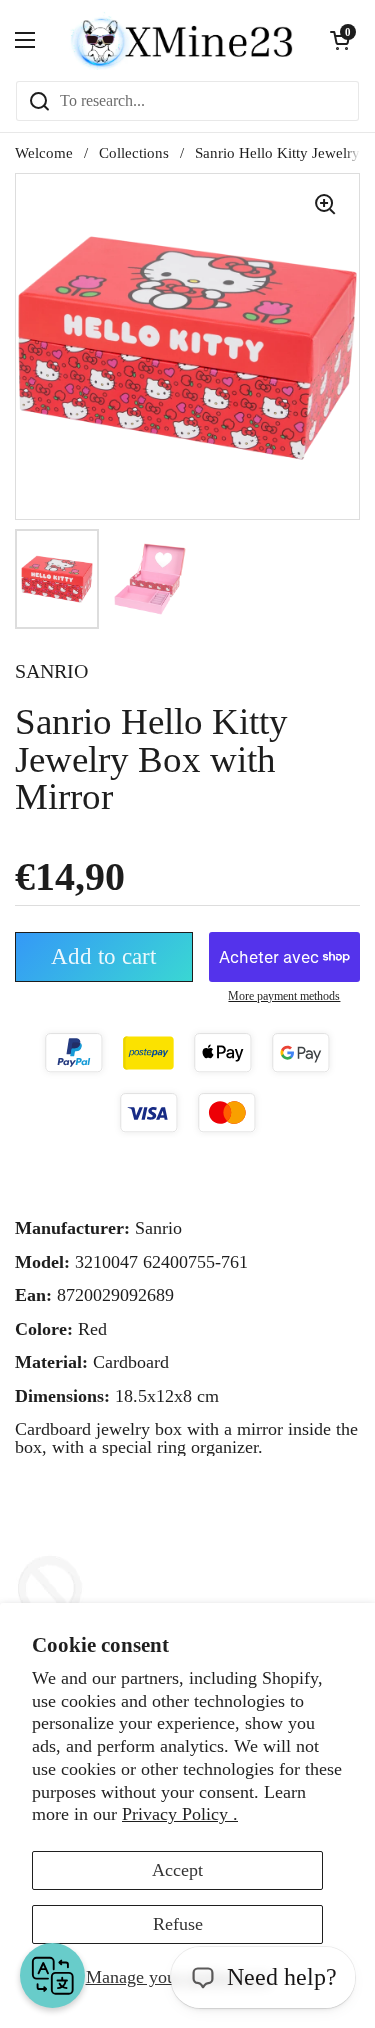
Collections (134, 153)
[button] (340, 40)
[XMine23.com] (182, 40)
